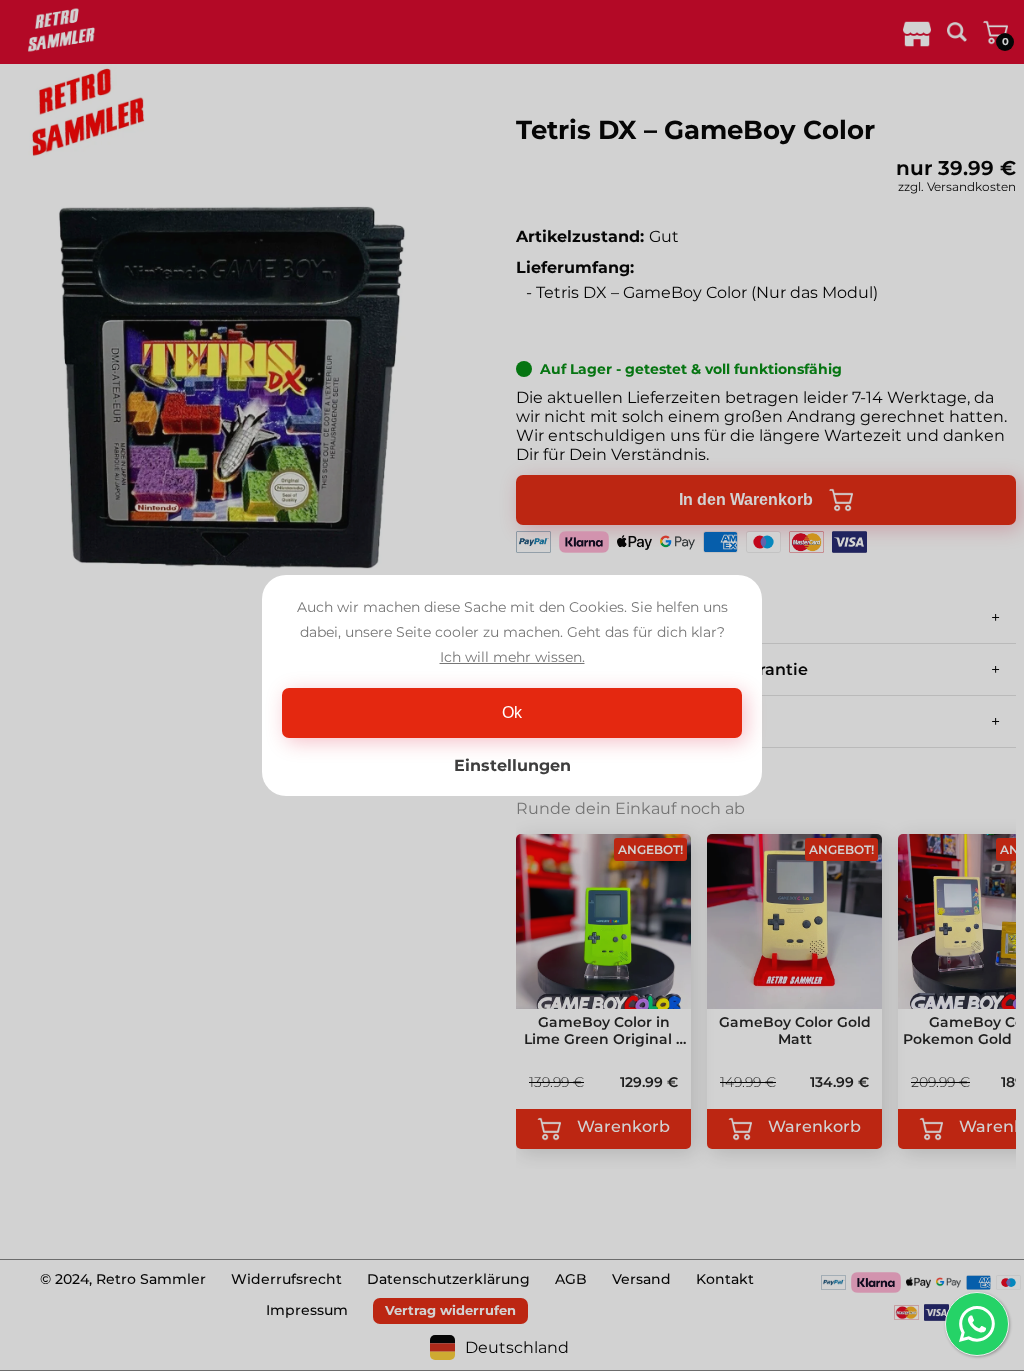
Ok (512, 712)
